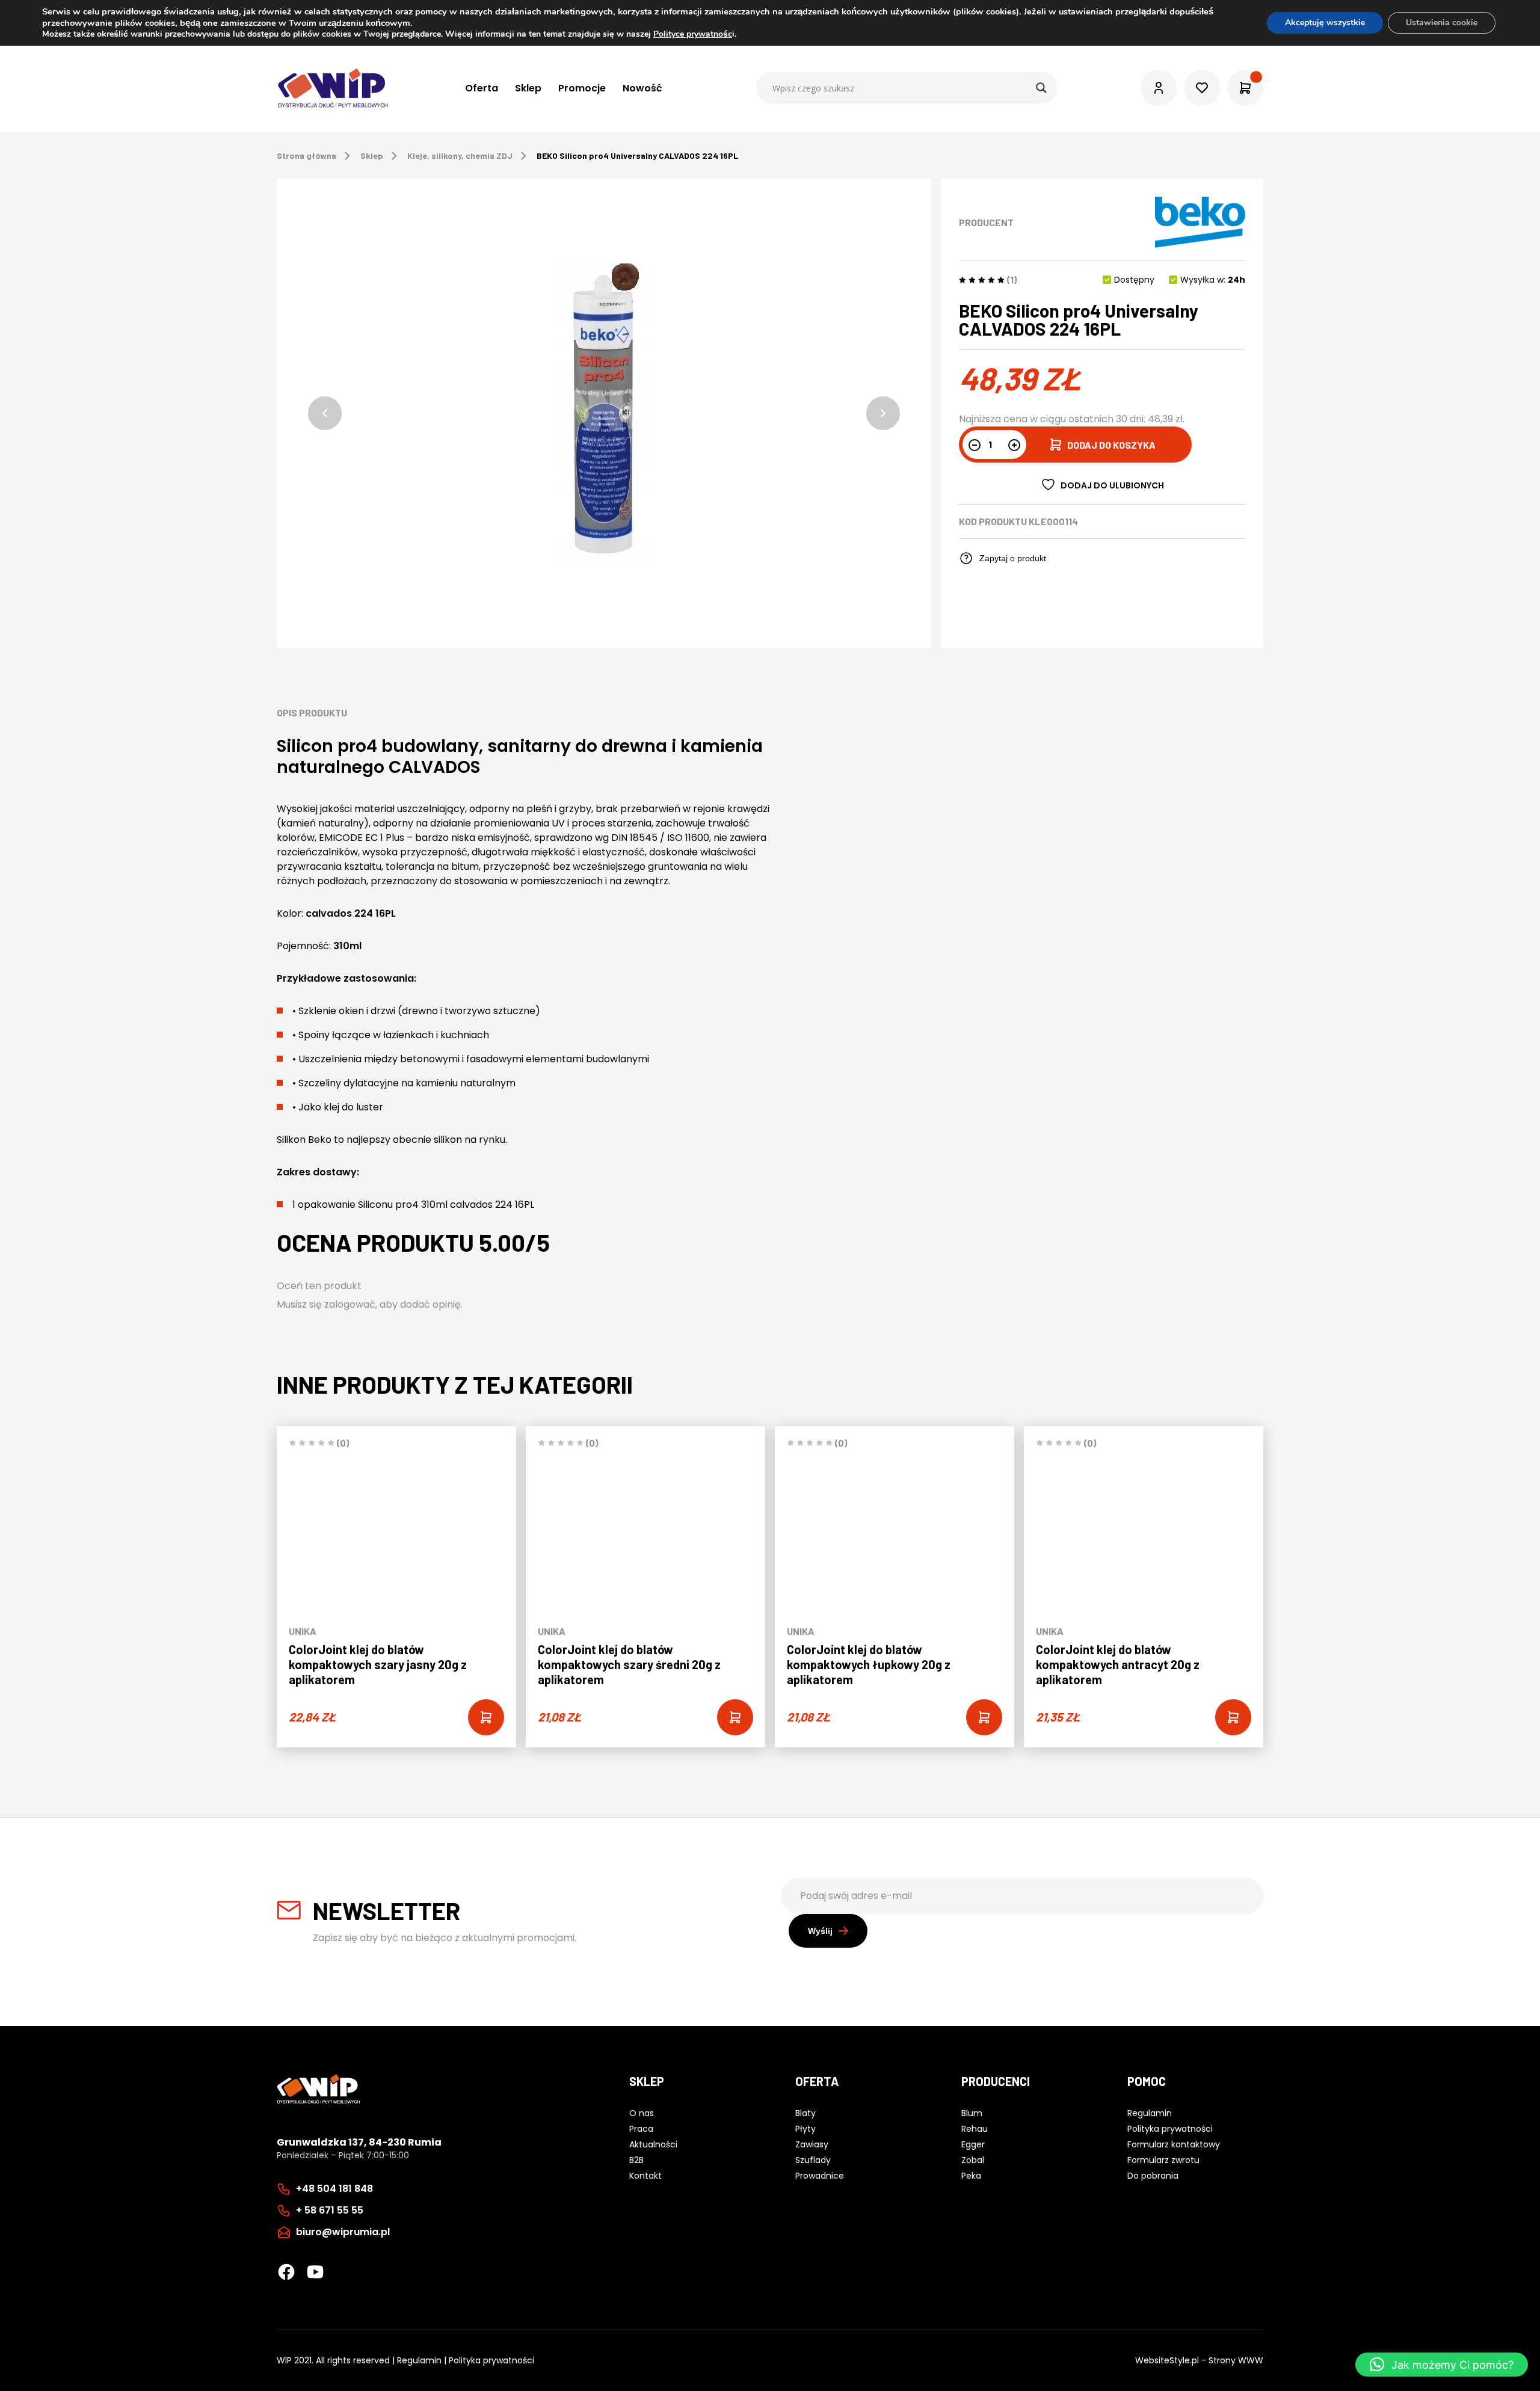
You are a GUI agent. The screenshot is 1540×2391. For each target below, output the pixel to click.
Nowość (642, 88)
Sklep (528, 88)
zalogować (350, 1304)
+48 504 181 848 (334, 2189)
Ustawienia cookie (1442, 23)
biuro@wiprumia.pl (343, 2232)
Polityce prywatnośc (693, 34)
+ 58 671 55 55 (330, 2210)
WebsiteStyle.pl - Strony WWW (1199, 2360)
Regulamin (419, 2360)
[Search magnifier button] (1041, 88)
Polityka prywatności (491, 2360)
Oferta (482, 88)
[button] (325, 413)
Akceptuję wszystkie (1325, 23)
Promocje (582, 88)
